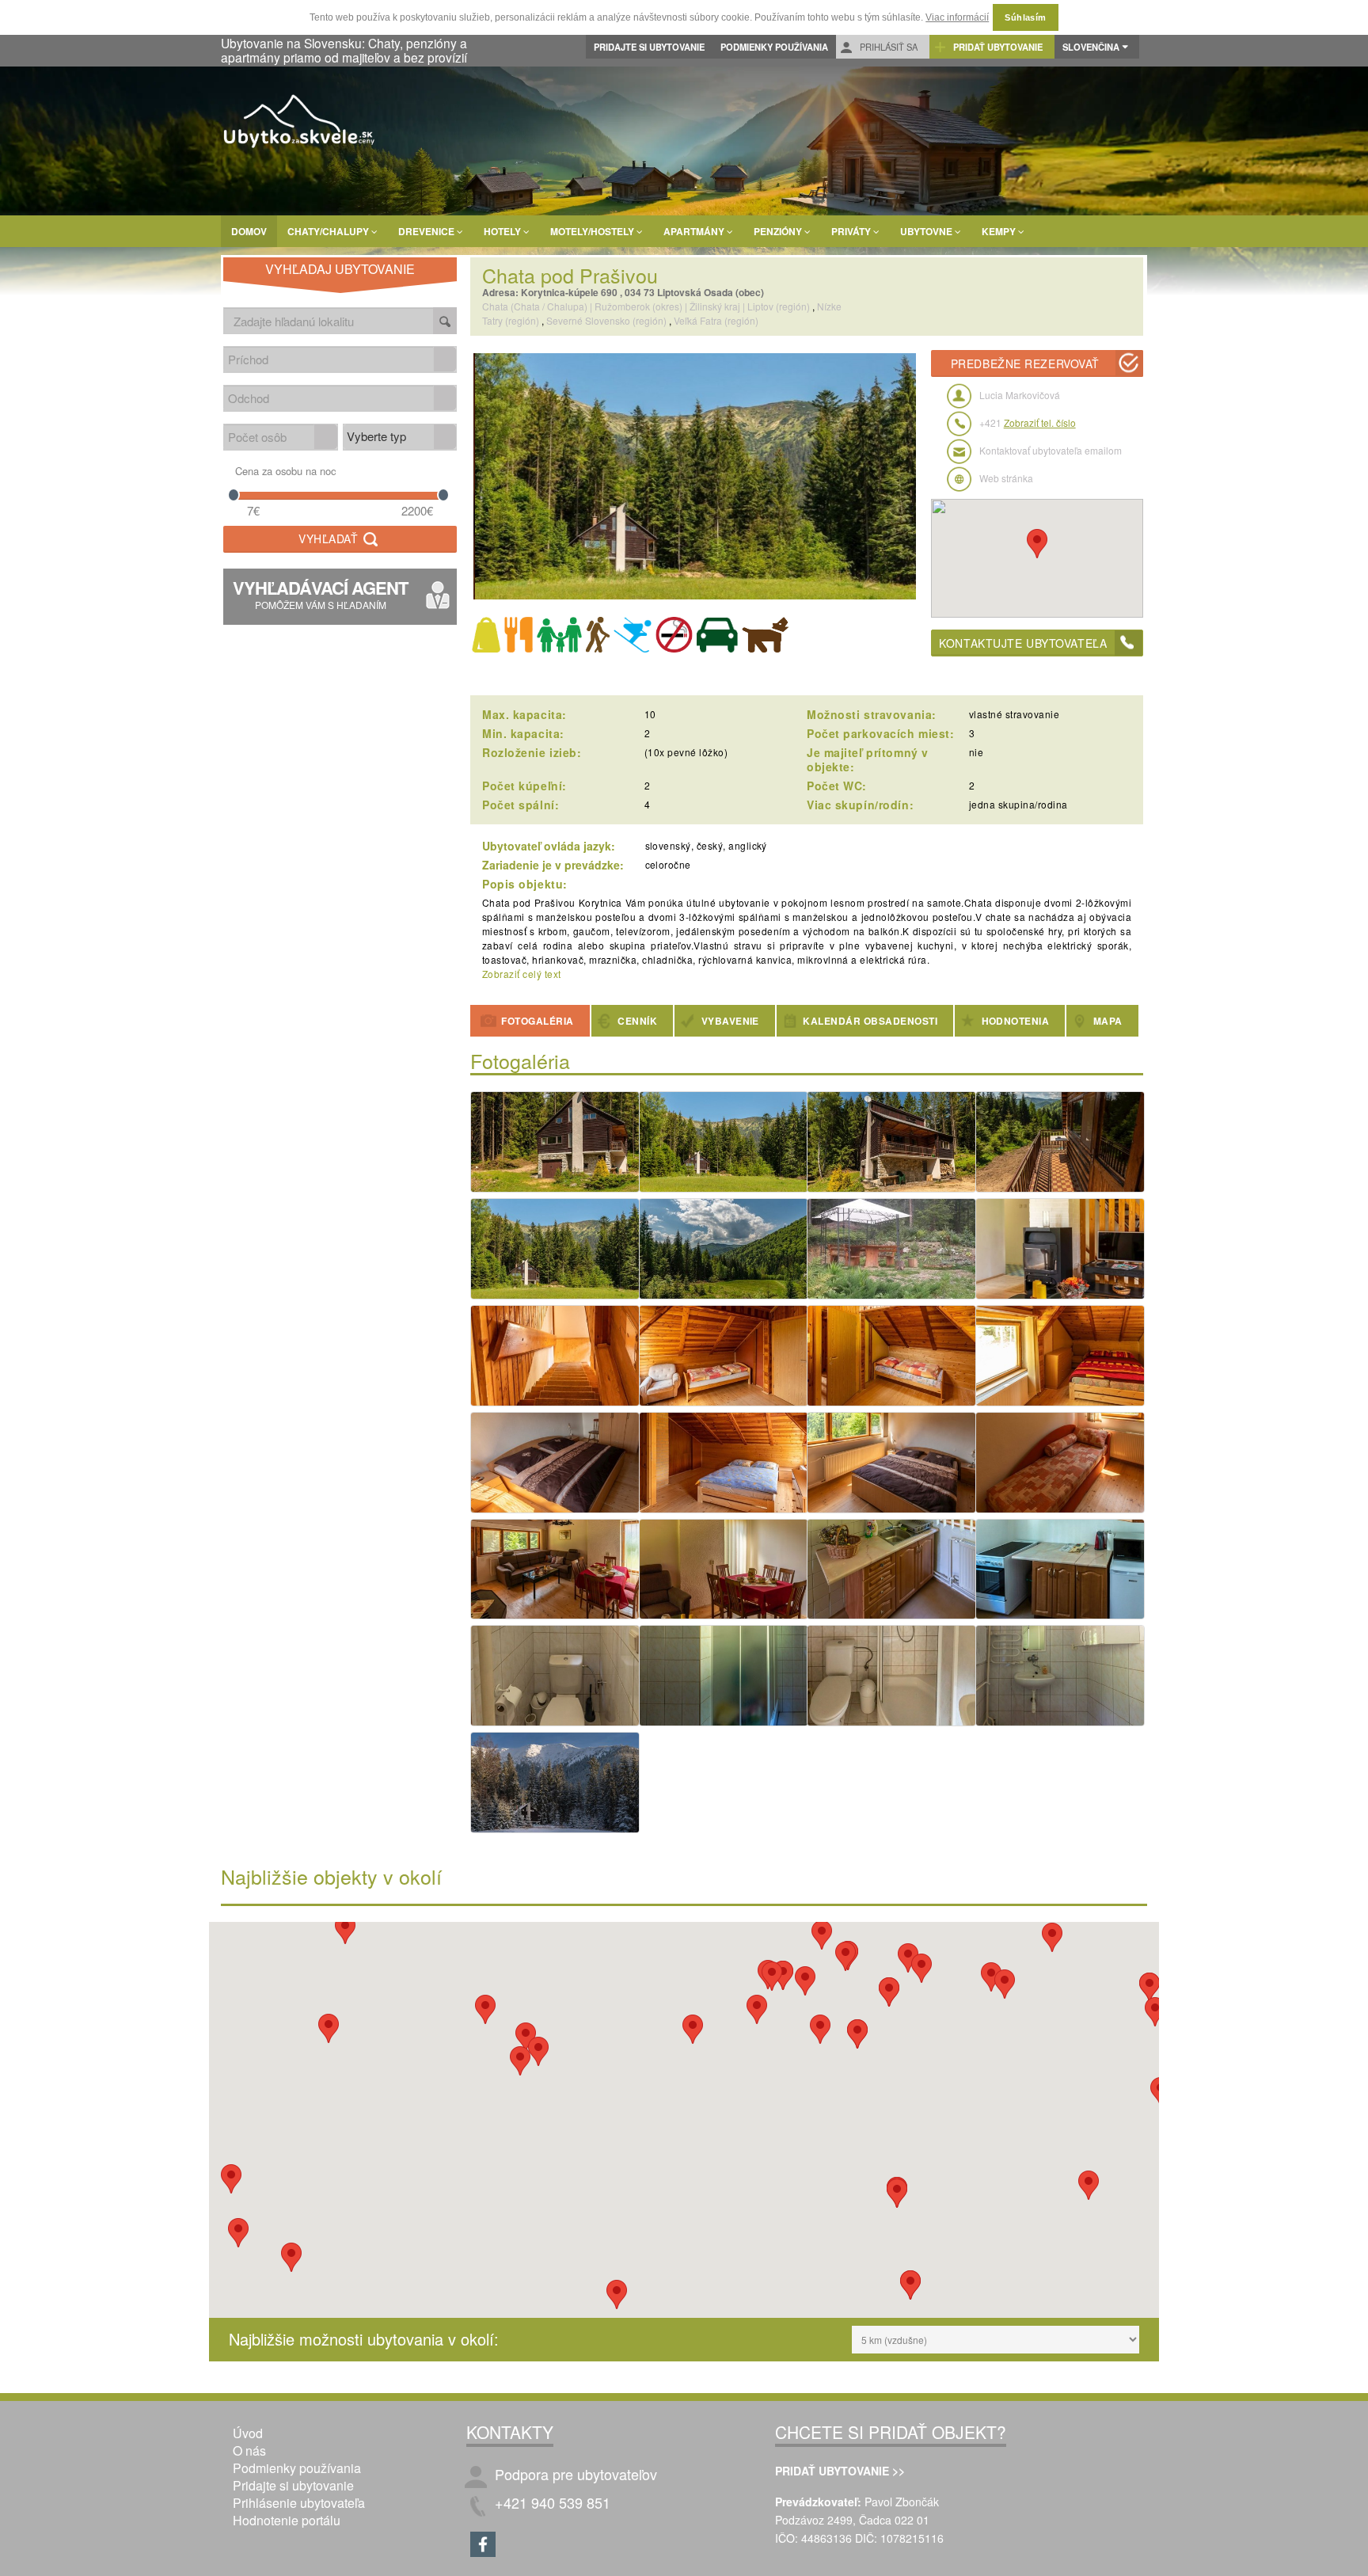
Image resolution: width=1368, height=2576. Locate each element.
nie (976, 752)
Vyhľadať (330, 538)
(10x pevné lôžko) (686, 752)
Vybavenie (729, 1021)
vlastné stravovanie (1014, 714)
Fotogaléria (536, 1021)
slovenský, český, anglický (706, 845)
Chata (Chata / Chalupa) (535, 306)
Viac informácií (957, 17)
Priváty (852, 231)
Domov (249, 231)
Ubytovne (927, 231)
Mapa (1106, 1021)
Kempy (1000, 231)
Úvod (248, 2433)
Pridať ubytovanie (997, 47)
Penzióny (779, 231)
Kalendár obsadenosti (869, 1021)
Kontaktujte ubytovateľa (1023, 643)
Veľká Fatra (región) (716, 320)
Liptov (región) (779, 306)
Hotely (503, 231)
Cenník (636, 1021)
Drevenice (427, 231)
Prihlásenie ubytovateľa (299, 2503)
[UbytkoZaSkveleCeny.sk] (300, 124)
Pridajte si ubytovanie (649, 47)
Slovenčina (1091, 47)
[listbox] (400, 437)
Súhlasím (1026, 17)
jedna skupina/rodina (1018, 804)
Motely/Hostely (593, 231)
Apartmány (695, 231)
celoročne (668, 864)
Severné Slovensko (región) (606, 320)
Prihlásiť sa (887, 47)
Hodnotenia (1014, 1021)
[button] (445, 359)
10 (650, 714)
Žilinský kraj (715, 306)
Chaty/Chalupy (329, 231)
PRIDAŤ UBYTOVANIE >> (840, 2471)
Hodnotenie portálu (287, 2520)
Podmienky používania (774, 47)
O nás (249, 2450)
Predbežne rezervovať (1025, 363)
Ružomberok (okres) (638, 306)
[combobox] (329, 359)
